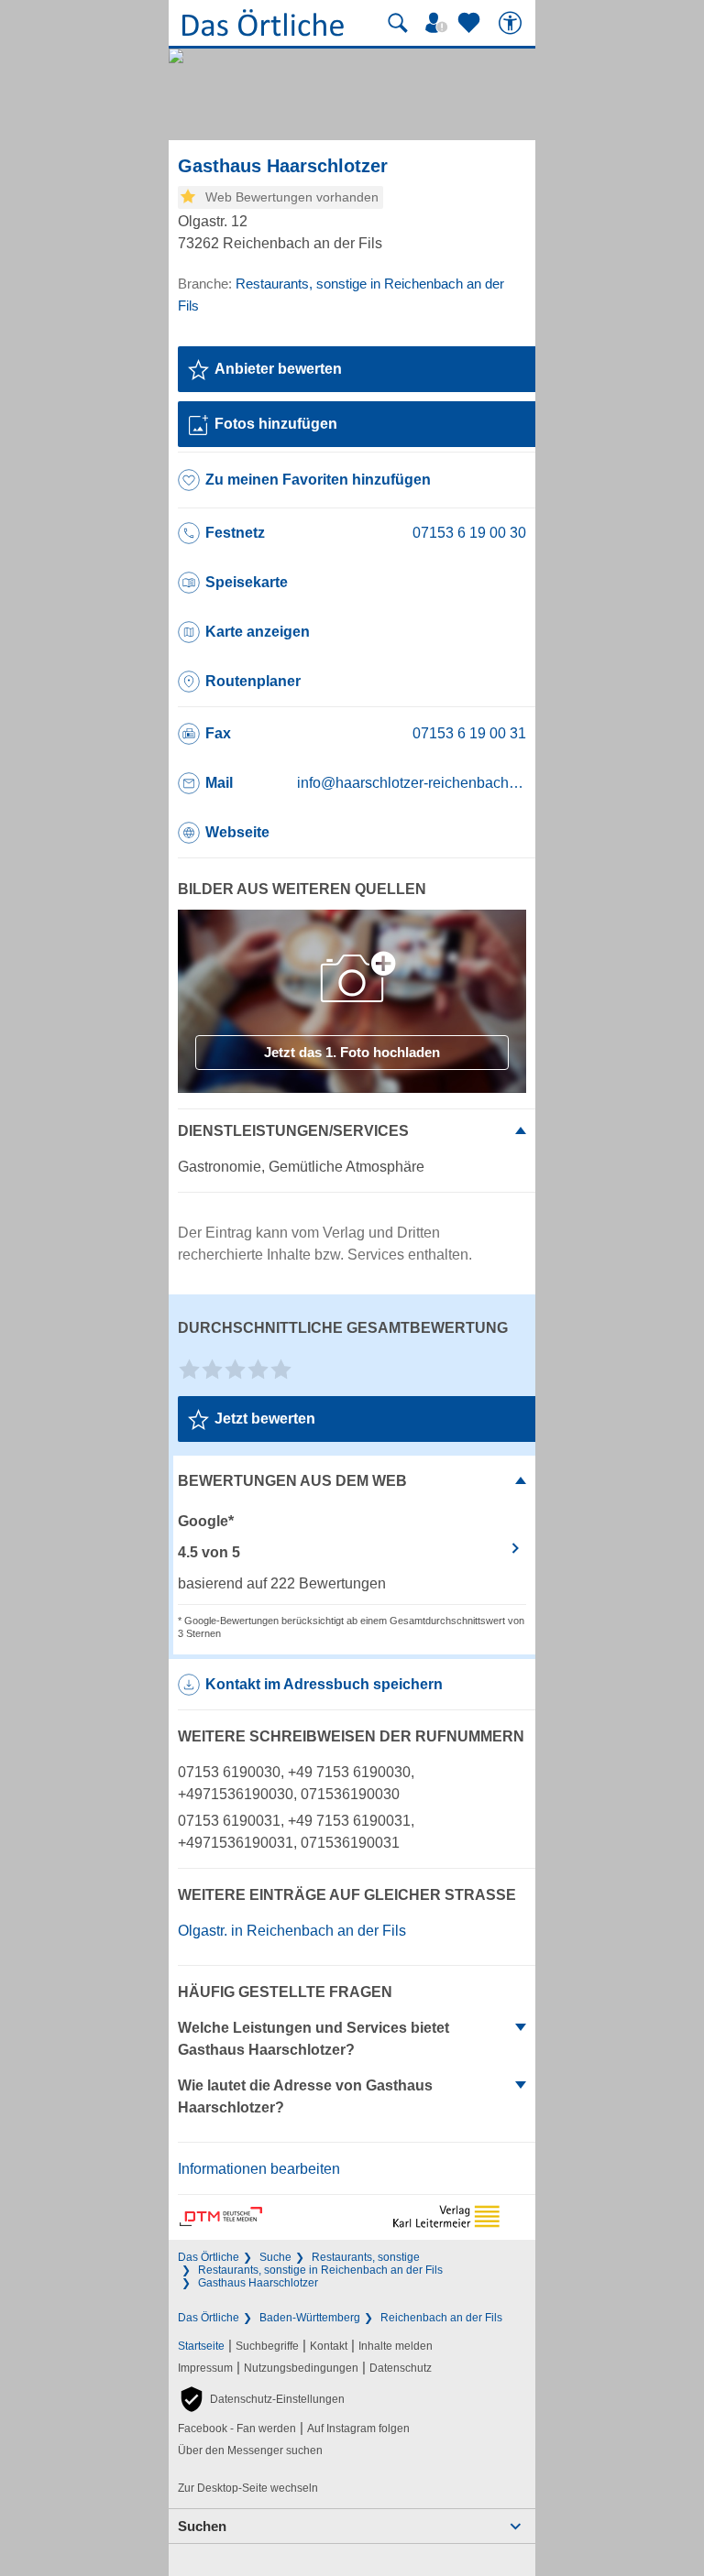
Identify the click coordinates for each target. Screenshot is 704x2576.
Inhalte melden (396, 2346)
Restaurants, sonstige (366, 2257)
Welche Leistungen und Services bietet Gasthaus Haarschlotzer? (313, 2039)
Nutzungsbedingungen (301, 2368)
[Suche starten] (398, 23)
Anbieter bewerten (278, 369)
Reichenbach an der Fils (441, 2318)
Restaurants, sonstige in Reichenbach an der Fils (320, 2270)
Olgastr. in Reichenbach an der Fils (292, 1931)
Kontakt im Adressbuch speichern (324, 1684)
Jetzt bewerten (265, 1419)
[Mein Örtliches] (439, 23)
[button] (261, 2399)
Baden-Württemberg (310, 2318)
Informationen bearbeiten (259, 2169)
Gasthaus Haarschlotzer (258, 2283)
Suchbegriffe (267, 2346)
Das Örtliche (209, 2257)
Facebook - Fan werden (237, 2429)
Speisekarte (247, 582)
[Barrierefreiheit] (512, 23)
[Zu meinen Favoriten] (471, 23)
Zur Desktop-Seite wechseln (248, 2488)
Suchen (202, 2526)
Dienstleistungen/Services (293, 1131)
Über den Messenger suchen (250, 2450)
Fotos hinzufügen (276, 424)
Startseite (201, 2346)
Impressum (205, 2368)
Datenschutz (401, 2368)
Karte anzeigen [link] (258, 632)
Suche (275, 2257)
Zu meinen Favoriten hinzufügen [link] (318, 480)
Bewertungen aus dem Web (292, 1481)
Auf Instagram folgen (358, 2429)
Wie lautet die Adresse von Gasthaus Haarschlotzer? (305, 2096)
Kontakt (329, 2346)
